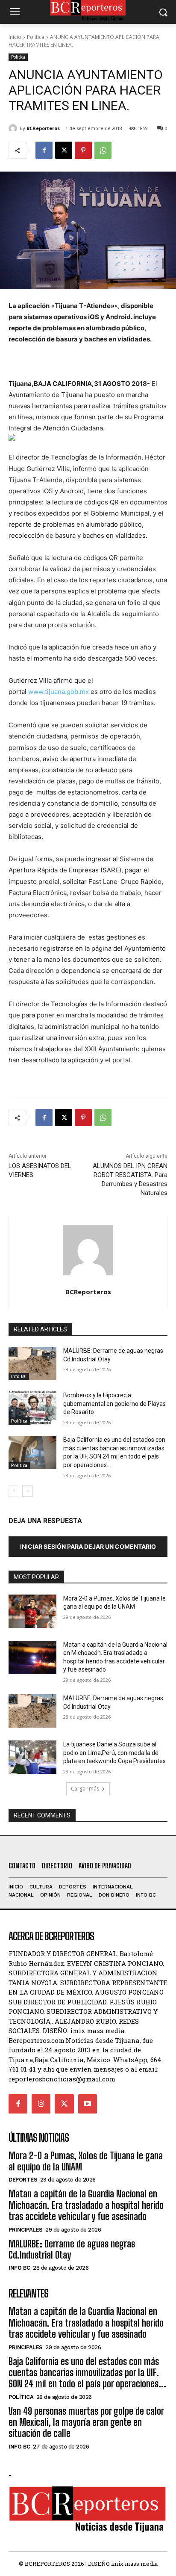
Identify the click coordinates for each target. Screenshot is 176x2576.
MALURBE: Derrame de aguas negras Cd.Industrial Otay (72, 2249)
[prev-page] (14, 1491)
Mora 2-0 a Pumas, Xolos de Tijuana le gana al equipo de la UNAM (86, 2161)
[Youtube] (88, 2104)
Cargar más (85, 1789)
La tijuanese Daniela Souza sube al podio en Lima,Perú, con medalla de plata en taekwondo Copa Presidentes (114, 1753)
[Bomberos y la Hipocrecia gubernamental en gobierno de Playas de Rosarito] (32, 1408)
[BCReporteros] (14, 128)
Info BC (19, 1376)
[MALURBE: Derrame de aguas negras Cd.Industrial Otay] (32, 1364)
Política (36, 37)
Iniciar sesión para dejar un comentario (88, 1546)
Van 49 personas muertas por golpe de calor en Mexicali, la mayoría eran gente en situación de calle (86, 2422)
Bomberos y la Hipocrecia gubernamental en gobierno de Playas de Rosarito (114, 1404)
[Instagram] (41, 2104)
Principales (26, 2230)
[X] (64, 150)
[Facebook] (44, 150)
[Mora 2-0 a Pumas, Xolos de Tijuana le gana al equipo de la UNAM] (32, 1611)
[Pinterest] (83, 150)
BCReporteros (43, 128)
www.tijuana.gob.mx (59, 692)
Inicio (15, 37)
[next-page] (28, 1491)
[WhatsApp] (103, 150)
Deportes (23, 2180)
